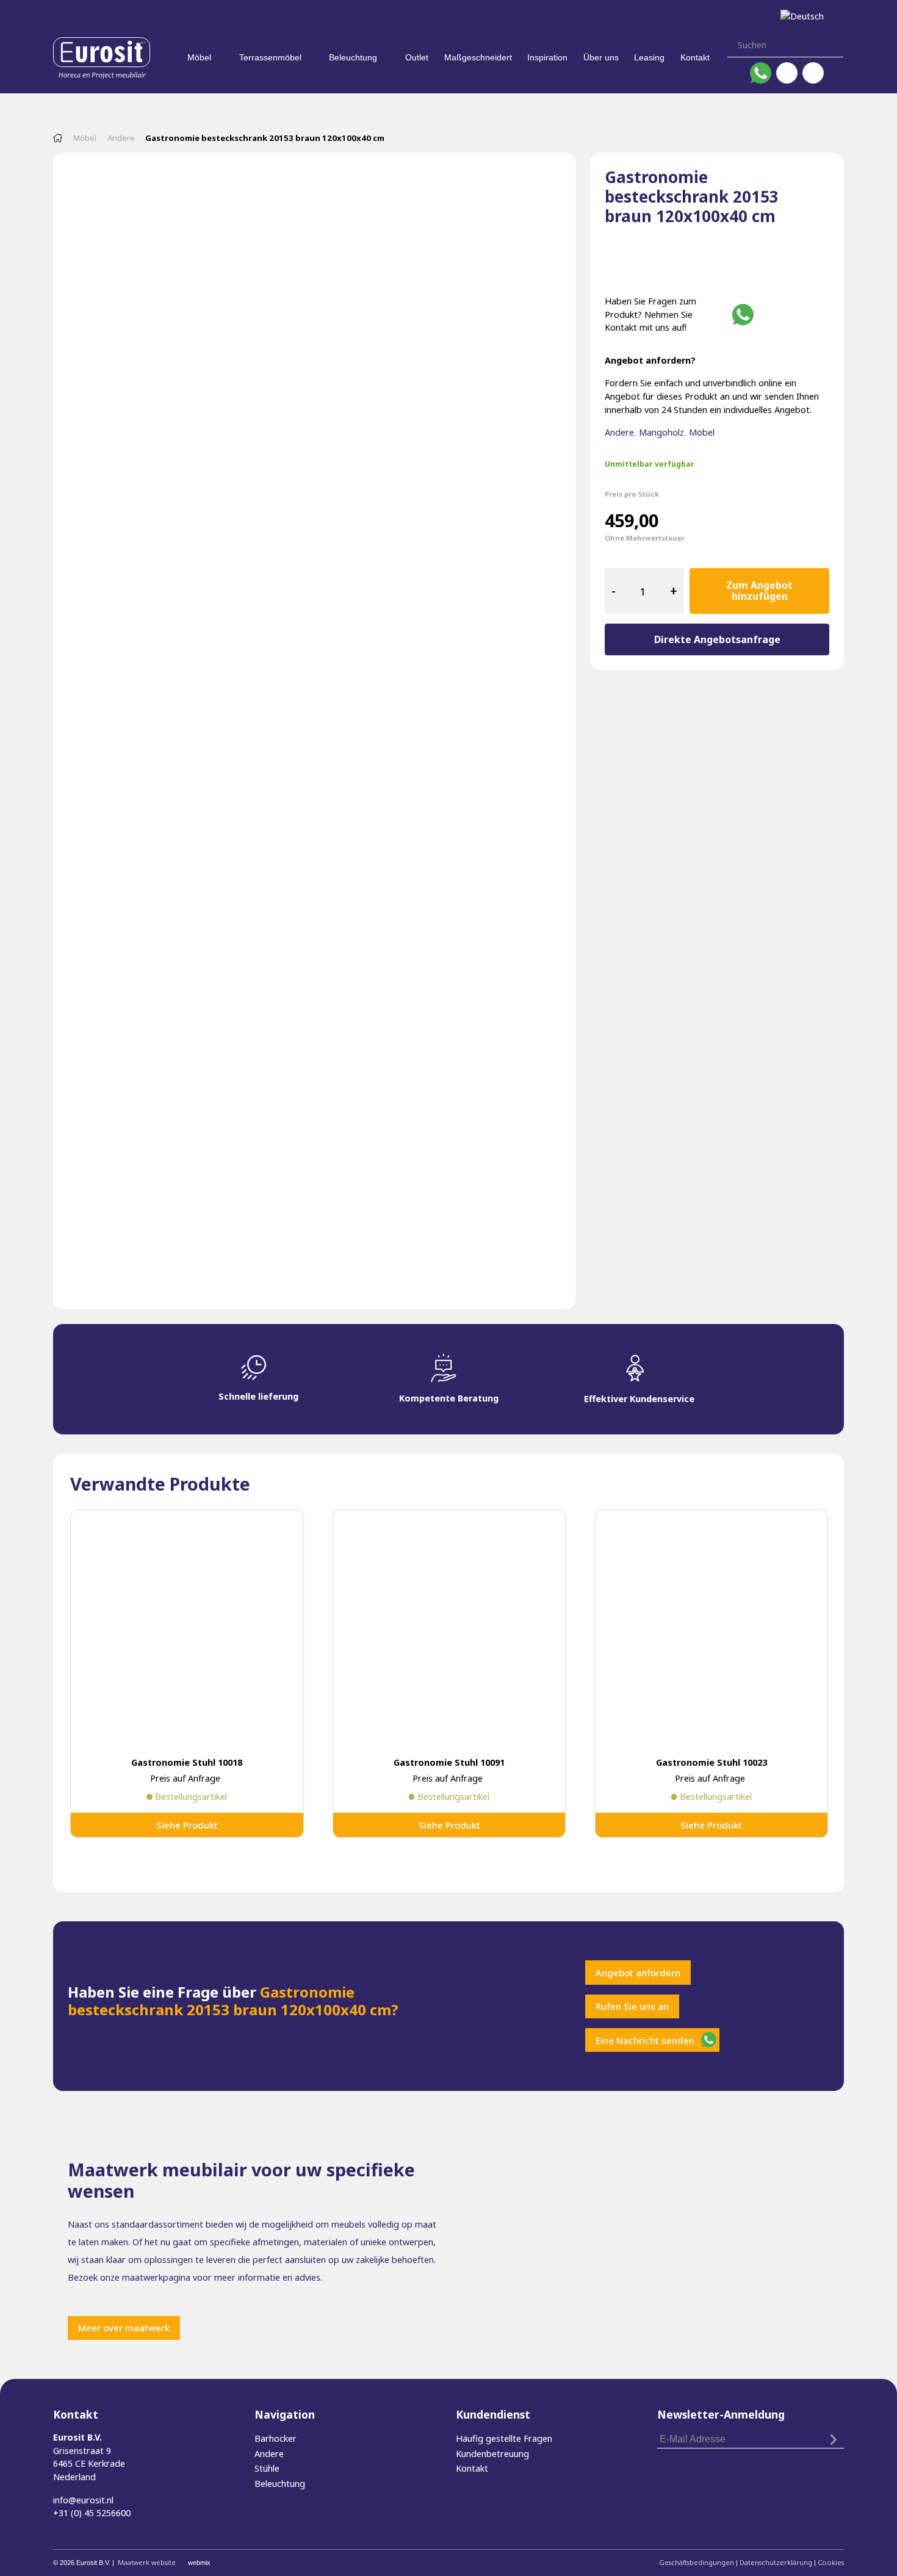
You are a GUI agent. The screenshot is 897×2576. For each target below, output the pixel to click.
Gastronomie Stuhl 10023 (711, 1762)
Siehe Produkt (187, 1825)
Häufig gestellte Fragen (504, 2438)
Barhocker (276, 2438)
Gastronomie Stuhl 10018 (187, 1762)
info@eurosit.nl (83, 2500)
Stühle (267, 2468)
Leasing (649, 57)
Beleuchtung (353, 57)
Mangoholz (661, 432)
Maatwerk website (147, 2562)
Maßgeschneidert (478, 57)
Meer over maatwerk (124, 2328)
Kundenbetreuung (492, 2454)
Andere (121, 138)
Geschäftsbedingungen (697, 2562)
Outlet (417, 57)
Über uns (601, 57)
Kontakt (695, 57)
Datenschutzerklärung (776, 2562)
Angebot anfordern (638, 1973)
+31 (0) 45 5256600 (92, 2513)
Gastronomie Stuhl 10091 (449, 1762)
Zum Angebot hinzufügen (759, 591)
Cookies (831, 2562)
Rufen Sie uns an (632, 2006)
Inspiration (547, 57)
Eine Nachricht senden (645, 2040)
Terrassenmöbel (270, 57)
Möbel (199, 57)
